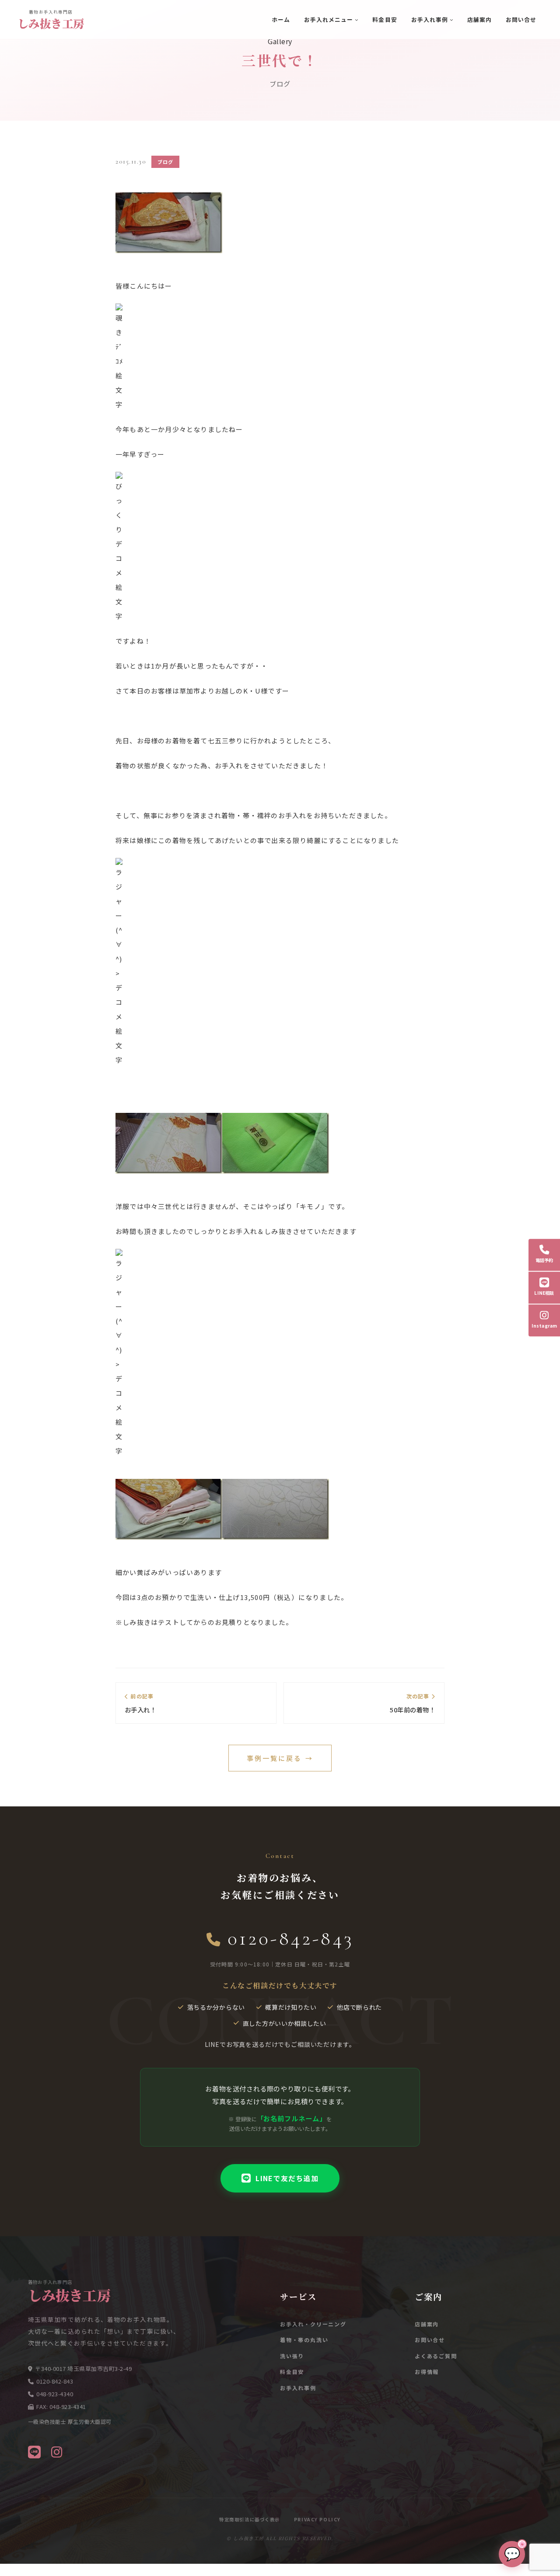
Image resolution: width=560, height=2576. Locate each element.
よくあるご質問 (436, 2356)
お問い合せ (521, 19)
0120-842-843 (291, 1938)
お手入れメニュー (329, 19)
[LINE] (34, 2451)
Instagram (544, 1326)
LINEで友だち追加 (287, 2178)
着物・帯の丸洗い (304, 2340)
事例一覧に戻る (280, 1758)
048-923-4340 (55, 2394)
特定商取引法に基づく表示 (250, 2519)
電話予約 (544, 1260)
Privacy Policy (317, 2519)
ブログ (165, 162)
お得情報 (427, 2372)
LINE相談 (544, 1293)
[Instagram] (57, 2451)
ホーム (281, 19)
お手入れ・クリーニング (313, 2324)
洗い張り (292, 2356)
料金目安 (385, 19)
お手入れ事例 (430, 19)
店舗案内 (479, 19)
